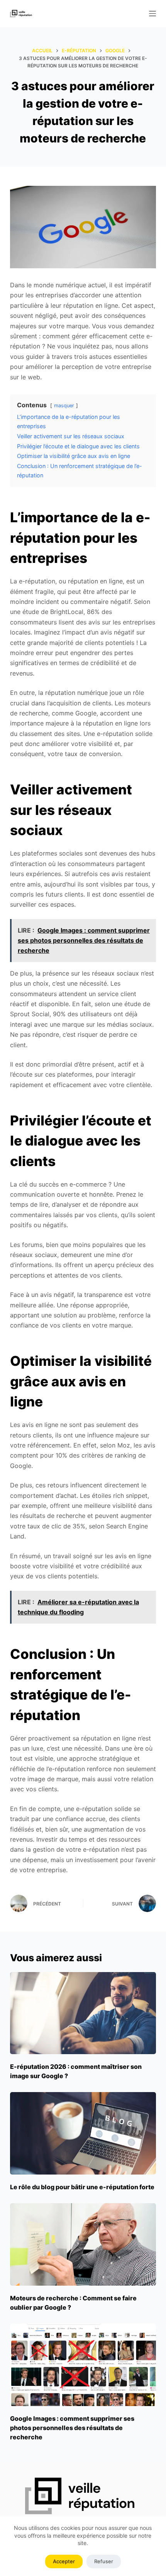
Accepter (64, 2561)
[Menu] (152, 14)
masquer (64, 406)
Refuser (104, 2561)
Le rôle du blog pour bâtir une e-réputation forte (82, 2187)
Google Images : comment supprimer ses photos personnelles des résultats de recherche (72, 2428)
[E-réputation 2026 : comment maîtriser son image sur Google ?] (83, 2013)
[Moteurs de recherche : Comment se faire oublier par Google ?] (83, 2244)
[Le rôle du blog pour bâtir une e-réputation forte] (83, 2133)
